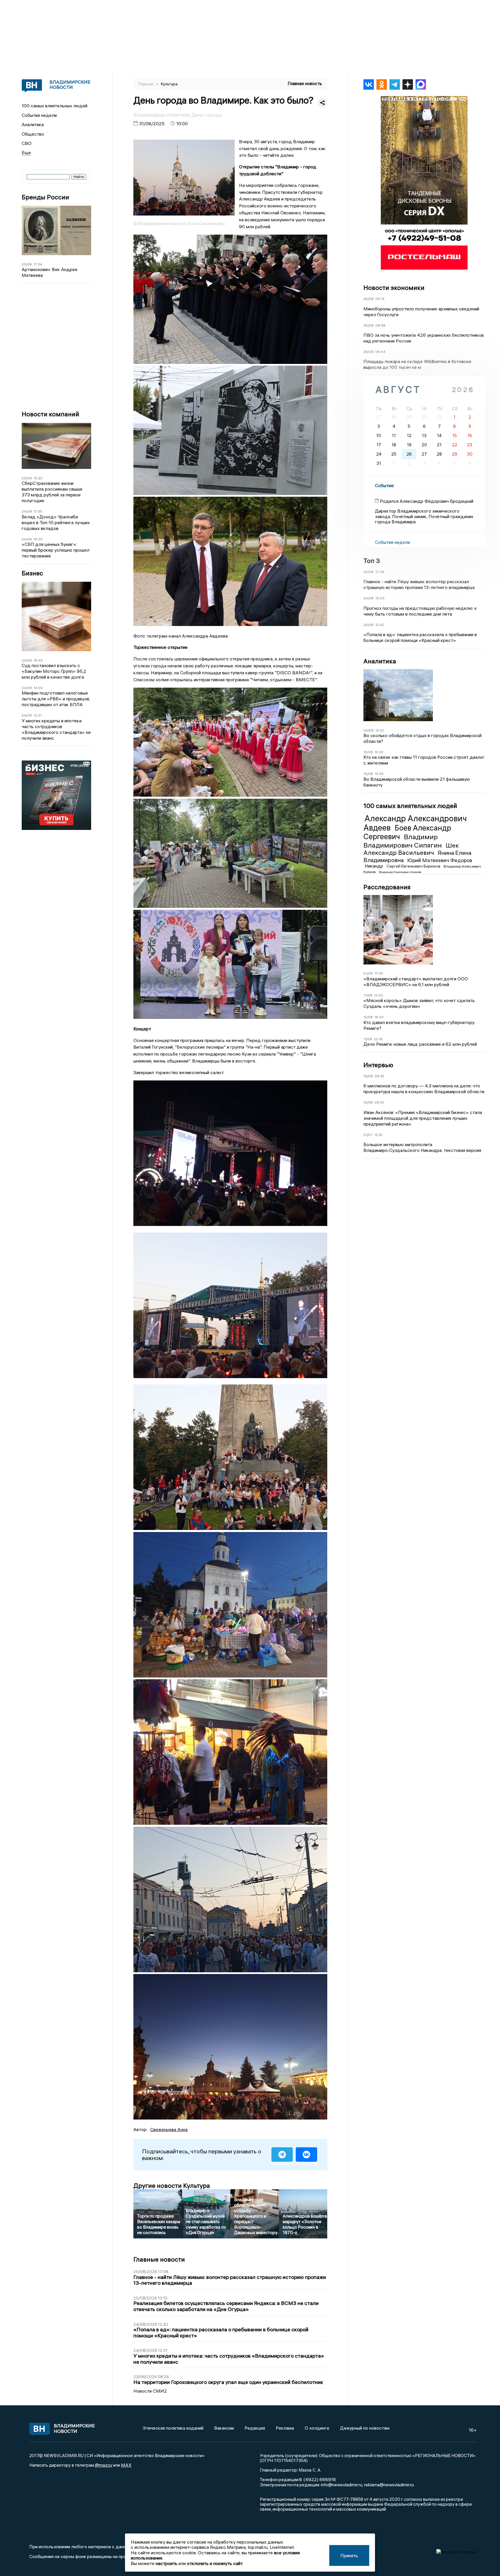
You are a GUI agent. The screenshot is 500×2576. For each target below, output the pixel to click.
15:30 (379, 774)
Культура (169, 84)
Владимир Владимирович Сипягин (403, 841)
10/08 (368, 774)
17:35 (38, 511)
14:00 (38, 688)
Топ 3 (372, 561)
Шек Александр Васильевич (411, 849)
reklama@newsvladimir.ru (389, 2485)
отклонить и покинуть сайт (215, 2563)
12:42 (380, 625)
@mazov (104, 2465)
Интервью (378, 1065)
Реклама (285, 2428)
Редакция (255, 2428)
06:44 (380, 352)
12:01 (38, 715)
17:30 (379, 973)
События (384, 485)
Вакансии (224, 2428)
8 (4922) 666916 (318, 2479)
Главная (146, 84)
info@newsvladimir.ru (342, 2485)
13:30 (380, 730)
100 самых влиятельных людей (55, 106)
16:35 (38, 539)
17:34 (38, 264)
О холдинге (317, 2428)
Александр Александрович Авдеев (415, 823)
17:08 (380, 572)
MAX (126, 2465)
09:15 (380, 299)
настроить (167, 2563)
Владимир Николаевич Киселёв (400, 872)
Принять (349, 2555)
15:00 (380, 598)
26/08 (368, 299)
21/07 (368, 1135)
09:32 (379, 1076)
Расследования (387, 887)
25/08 (27, 264)
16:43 (38, 660)
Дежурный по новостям (365, 2428)
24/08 (27, 511)
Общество (33, 134)
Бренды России (45, 197)
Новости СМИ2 (150, 2391)
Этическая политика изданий (173, 2428)
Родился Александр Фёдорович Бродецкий (427, 501)
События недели (39, 115)
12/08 (368, 1017)
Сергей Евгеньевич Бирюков (414, 866)
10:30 (379, 752)
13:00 (379, 995)
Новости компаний (50, 414)
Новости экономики (394, 288)
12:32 (378, 1135)
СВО (27, 143)
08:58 (380, 325)
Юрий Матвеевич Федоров (440, 860)
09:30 (379, 1102)
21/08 (368, 973)
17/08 (368, 995)
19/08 (368, 1076)
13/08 (368, 752)
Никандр (374, 866)
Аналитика (33, 124)
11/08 (368, 1039)
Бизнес (32, 573)
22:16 (378, 1039)
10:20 (38, 478)
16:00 (379, 1017)
